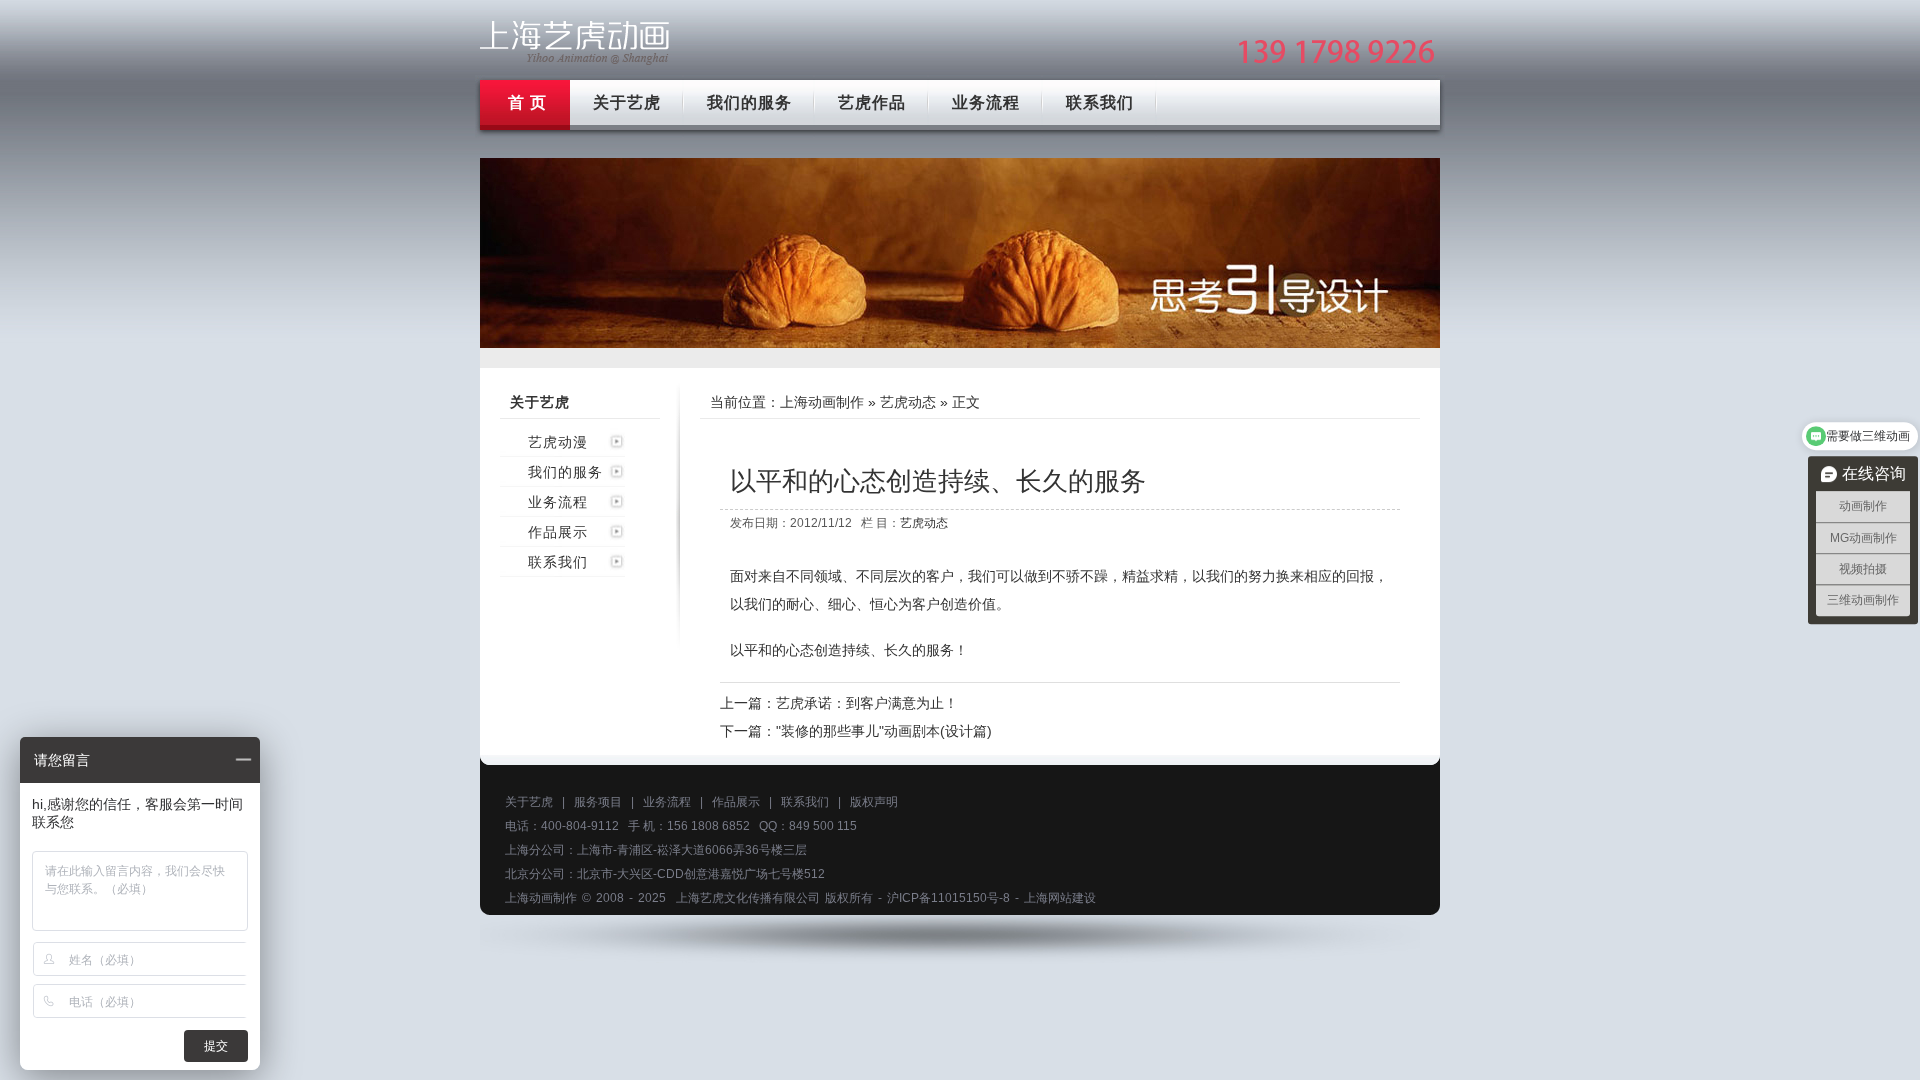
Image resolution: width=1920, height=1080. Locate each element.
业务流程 (986, 102)
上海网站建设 (1060, 898)
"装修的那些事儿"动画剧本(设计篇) (884, 731)
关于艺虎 (627, 102)
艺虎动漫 (558, 442)
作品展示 (558, 532)
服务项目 (598, 802)
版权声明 (874, 802)
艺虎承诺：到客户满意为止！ (867, 703)
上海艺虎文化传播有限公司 (748, 898)
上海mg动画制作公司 (575, 42)
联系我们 (1100, 102)
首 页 (527, 102)
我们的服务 (749, 102)
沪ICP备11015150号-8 (948, 898)
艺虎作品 (872, 102)
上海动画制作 (822, 402)
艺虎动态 (908, 402)
